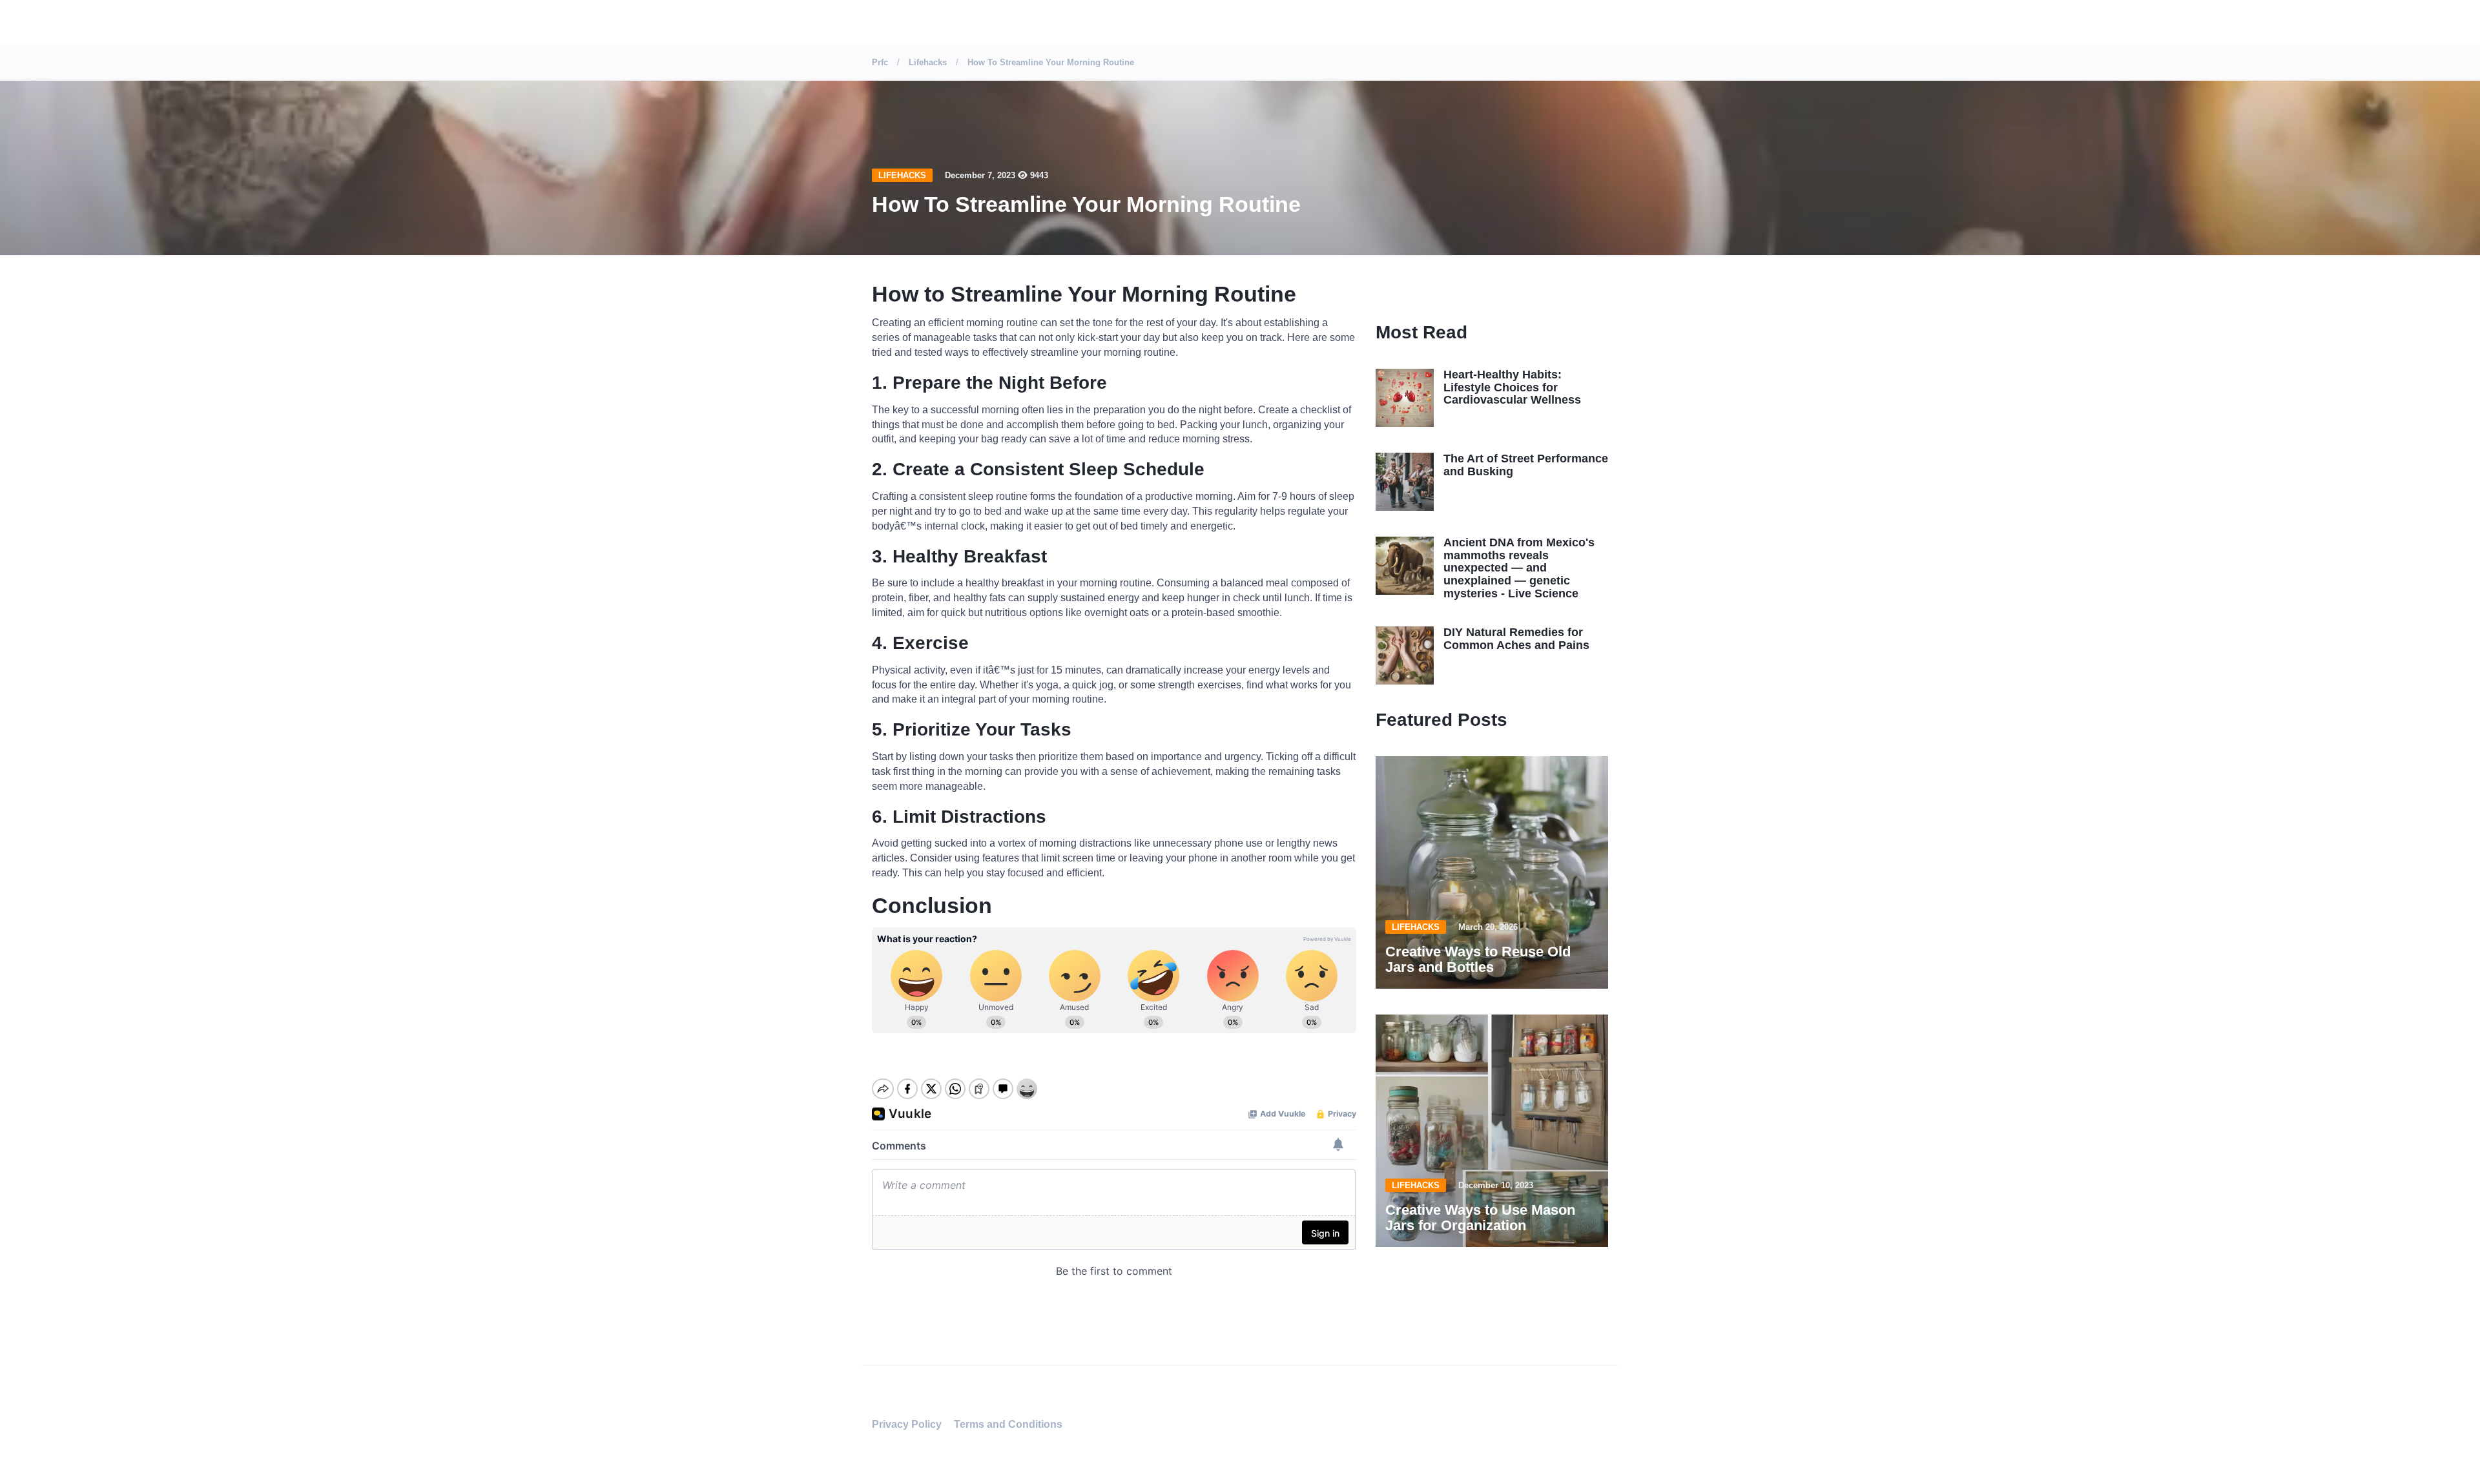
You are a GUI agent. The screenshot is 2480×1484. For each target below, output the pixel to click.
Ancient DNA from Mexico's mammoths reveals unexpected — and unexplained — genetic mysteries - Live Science (1519, 568)
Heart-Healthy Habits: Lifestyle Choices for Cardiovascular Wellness (1512, 387)
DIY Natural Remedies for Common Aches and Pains (1516, 639)
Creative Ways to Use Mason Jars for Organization (1480, 1218)
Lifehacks (902, 175)
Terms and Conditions (1008, 1424)
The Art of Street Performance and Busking (1526, 465)
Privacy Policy (907, 1424)
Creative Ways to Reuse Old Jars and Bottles (1478, 959)
